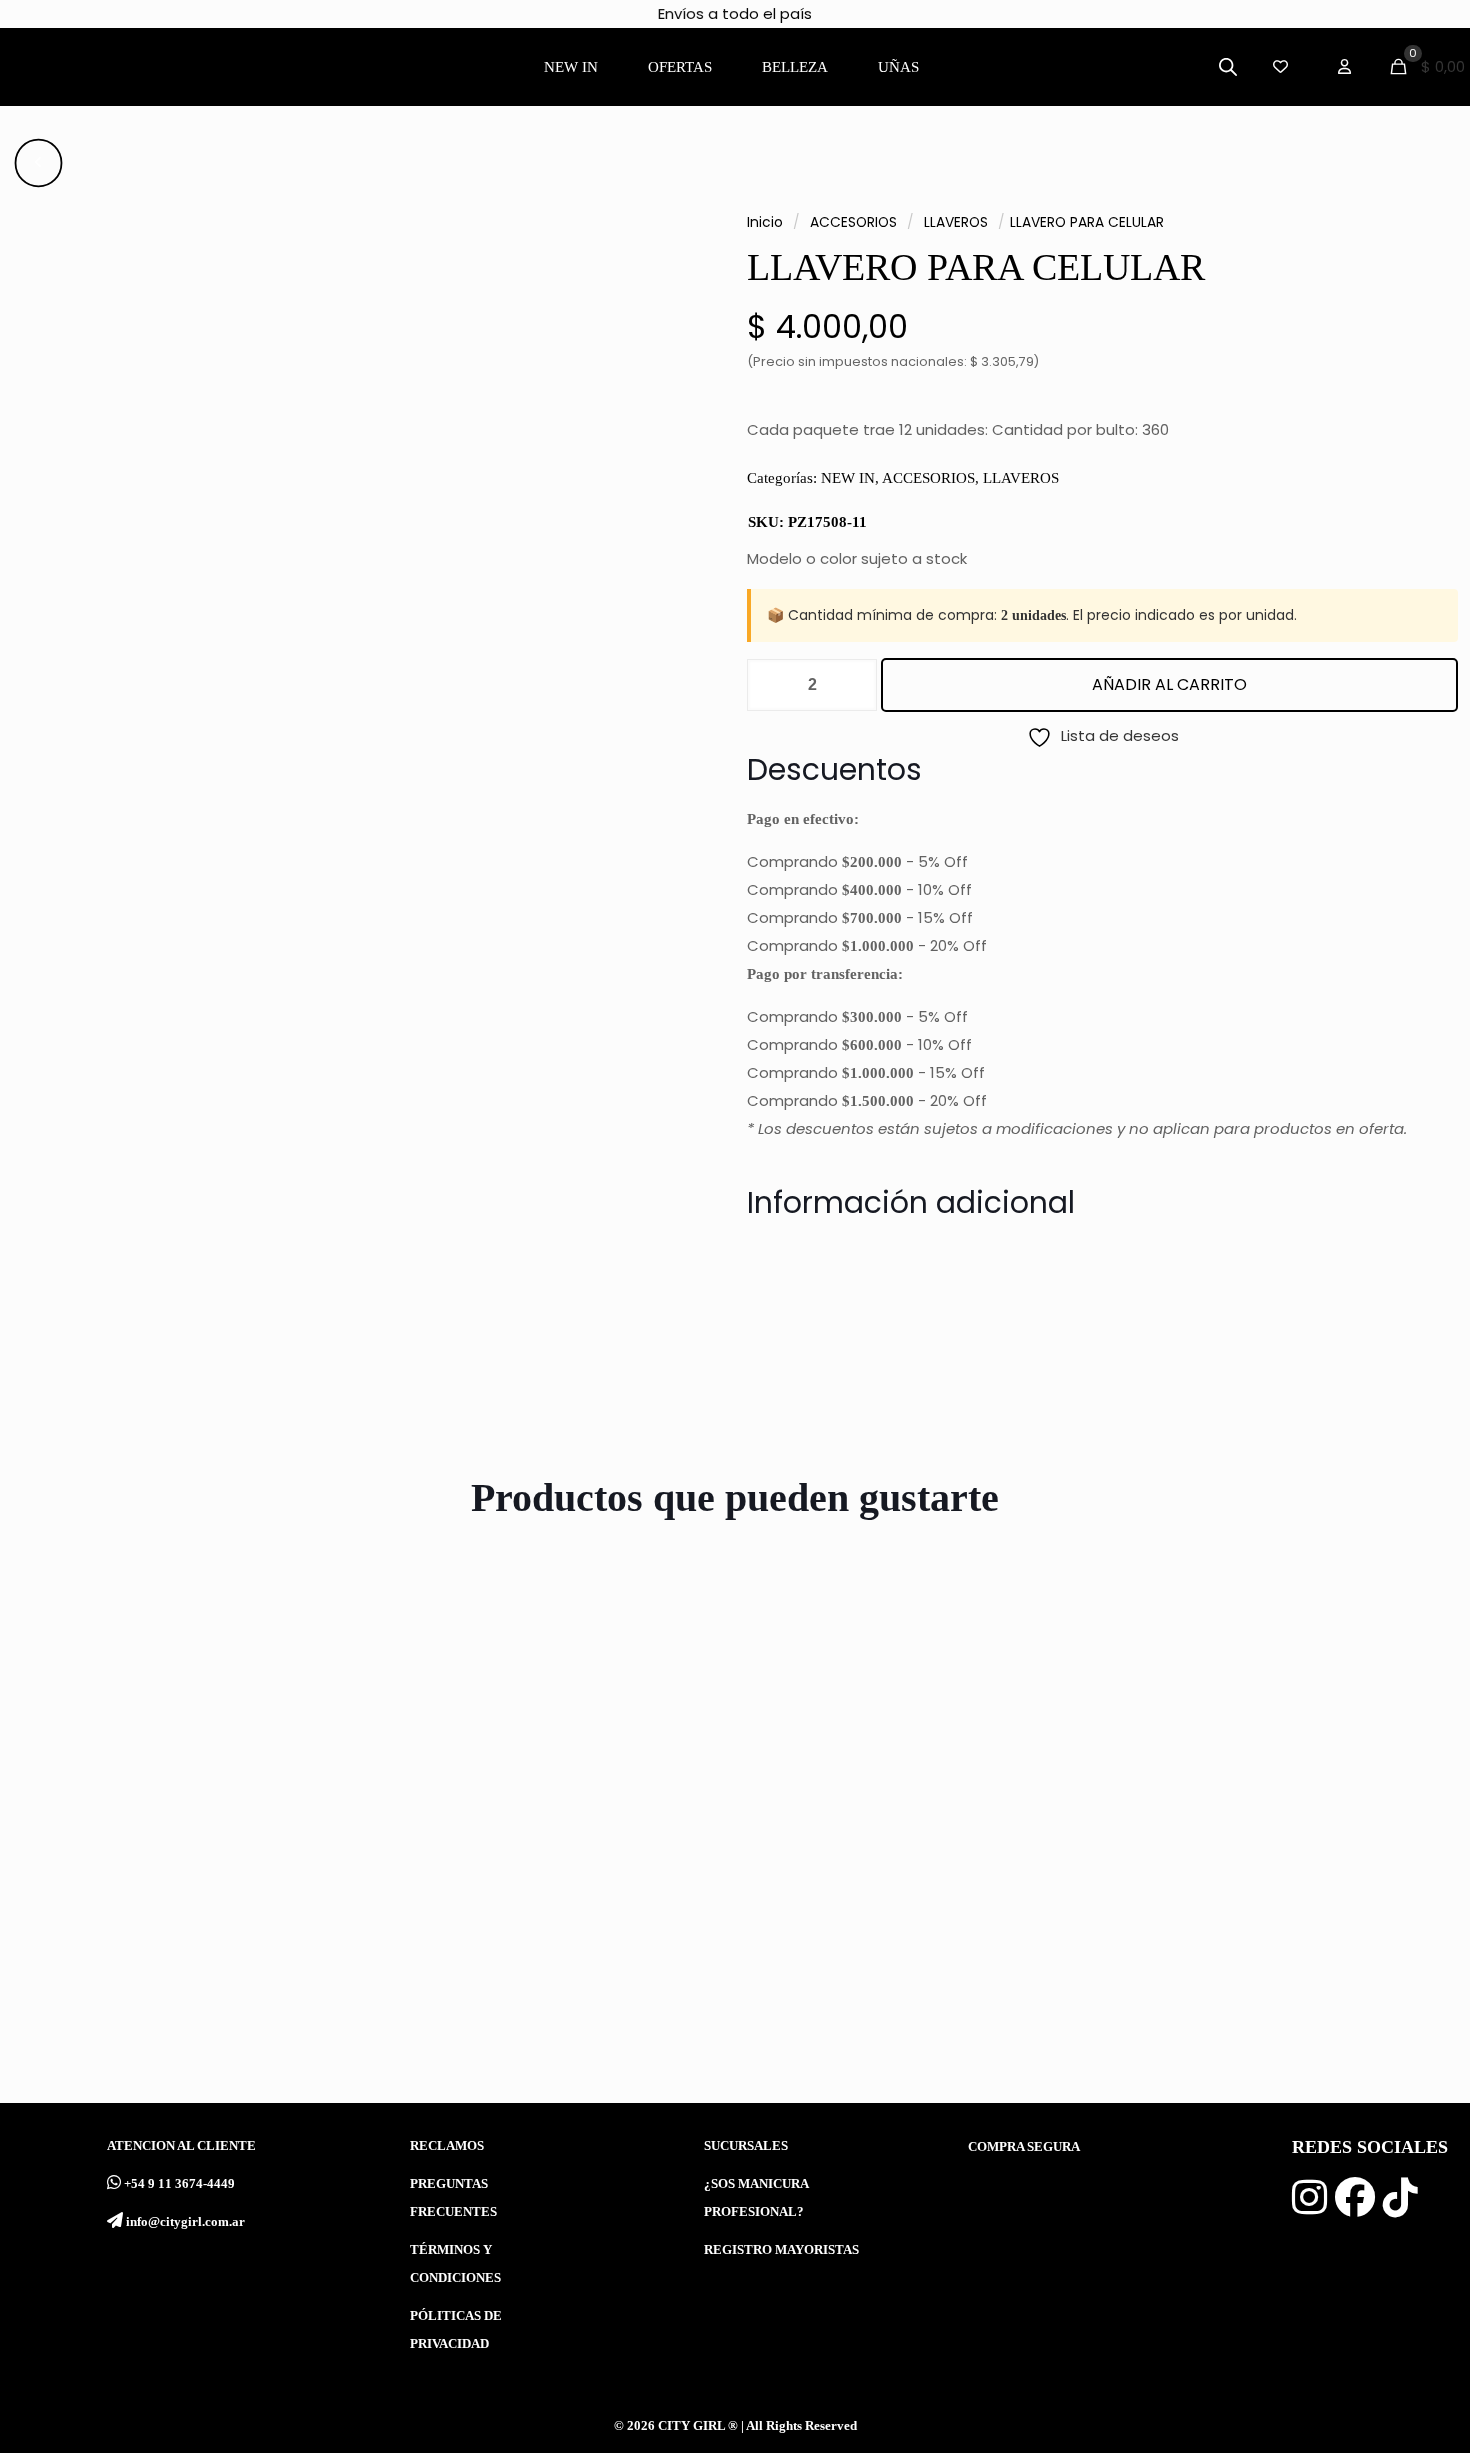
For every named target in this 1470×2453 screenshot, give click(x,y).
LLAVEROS (956, 222)
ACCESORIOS (853, 222)
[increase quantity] (854, 685)
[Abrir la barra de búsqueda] (1228, 66)
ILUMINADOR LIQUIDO (519, 1978)
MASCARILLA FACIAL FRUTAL (192, 1978)
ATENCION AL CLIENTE (181, 2146)
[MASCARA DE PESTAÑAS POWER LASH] (915, 1778)
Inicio (765, 222)
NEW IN (848, 478)
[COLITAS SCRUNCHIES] (1275, 1778)
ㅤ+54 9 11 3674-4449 (179, 2184)
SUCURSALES (746, 2146)
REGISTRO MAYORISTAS (781, 2250)
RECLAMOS (447, 2146)
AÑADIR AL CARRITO (1169, 684)
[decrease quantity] (769, 685)
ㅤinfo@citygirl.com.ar (185, 2222)
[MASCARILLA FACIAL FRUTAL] (195, 1778)
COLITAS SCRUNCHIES (1236, 1978)
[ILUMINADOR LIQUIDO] (555, 1778)
